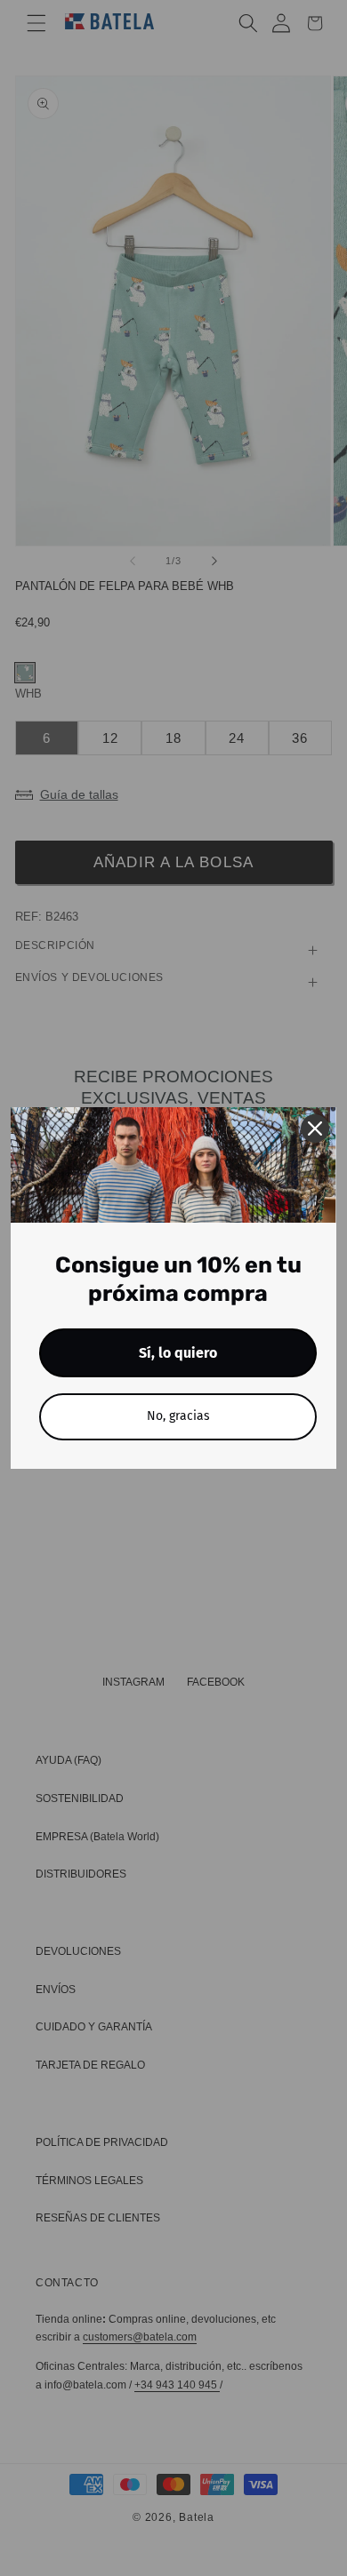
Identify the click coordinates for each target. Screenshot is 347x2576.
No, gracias (178, 1416)
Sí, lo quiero (178, 1353)
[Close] (315, 1128)
